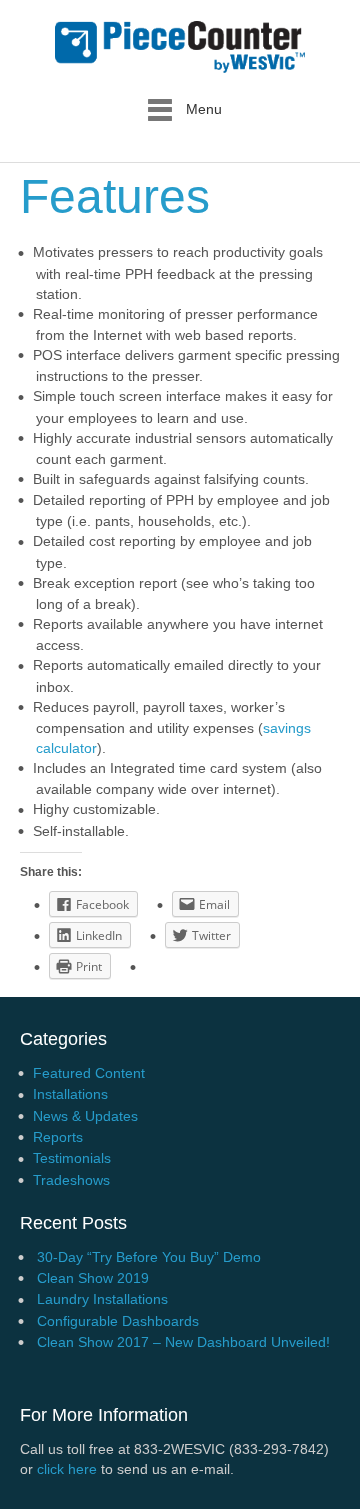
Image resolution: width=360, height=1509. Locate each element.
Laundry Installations (102, 1299)
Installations (70, 1094)
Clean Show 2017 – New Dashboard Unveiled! (183, 1342)
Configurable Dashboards (118, 1321)
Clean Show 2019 (93, 1278)
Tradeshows (71, 1180)
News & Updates (85, 1116)
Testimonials (72, 1158)
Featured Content (89, 1073)
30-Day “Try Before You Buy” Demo (149, 1257)
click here (67, 1469)
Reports (58, 1137)
